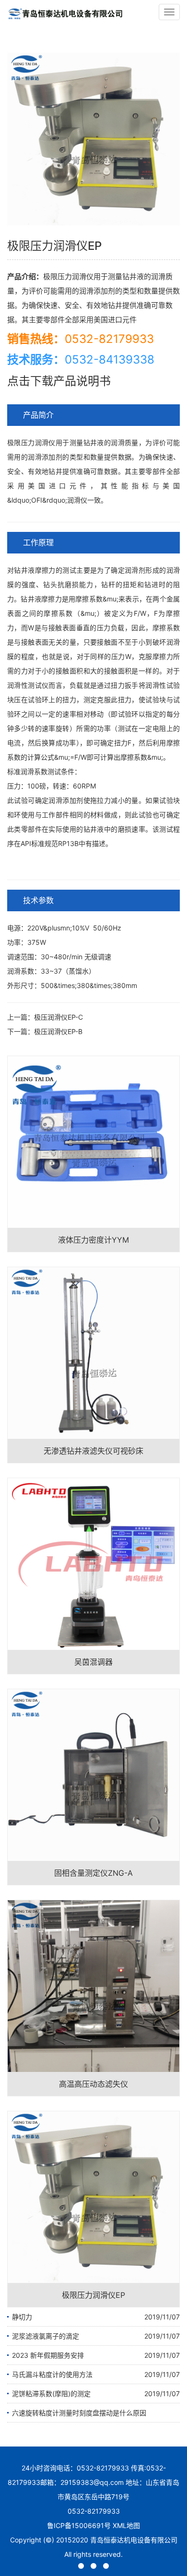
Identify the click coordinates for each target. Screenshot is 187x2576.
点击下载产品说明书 (59, 381)
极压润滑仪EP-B (58, 1031)
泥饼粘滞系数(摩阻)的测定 (51, 2394)
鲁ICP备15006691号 (79, 2525)
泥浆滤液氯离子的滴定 (46, 2336)
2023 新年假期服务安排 (48, 2355)
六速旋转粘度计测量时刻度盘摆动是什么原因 (79, 2413)
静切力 (22, 2317)
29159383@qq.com (92, 2482)
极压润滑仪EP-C (58, 1017)
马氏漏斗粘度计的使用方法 (52, 2374)
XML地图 (126, 2525)
